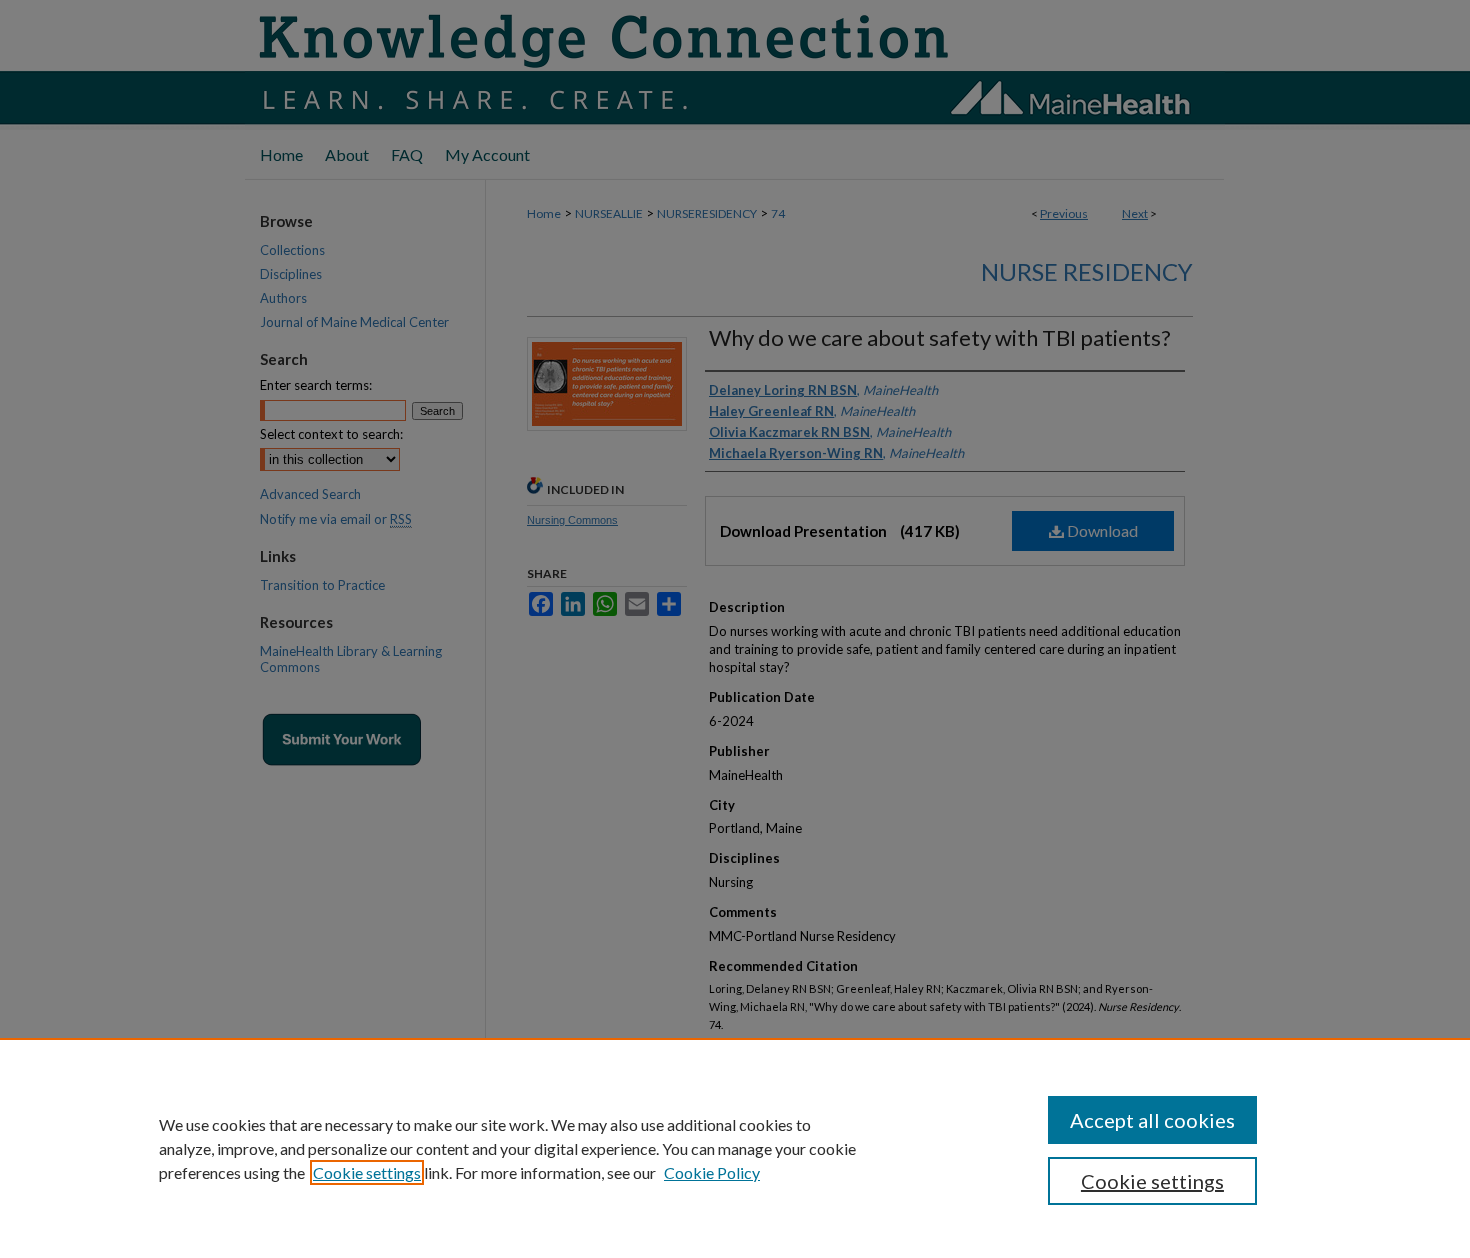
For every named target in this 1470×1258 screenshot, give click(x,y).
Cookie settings (367, 1172)
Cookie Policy (712, 1172)
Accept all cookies (1152, 1120)
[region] (735, 1148)
